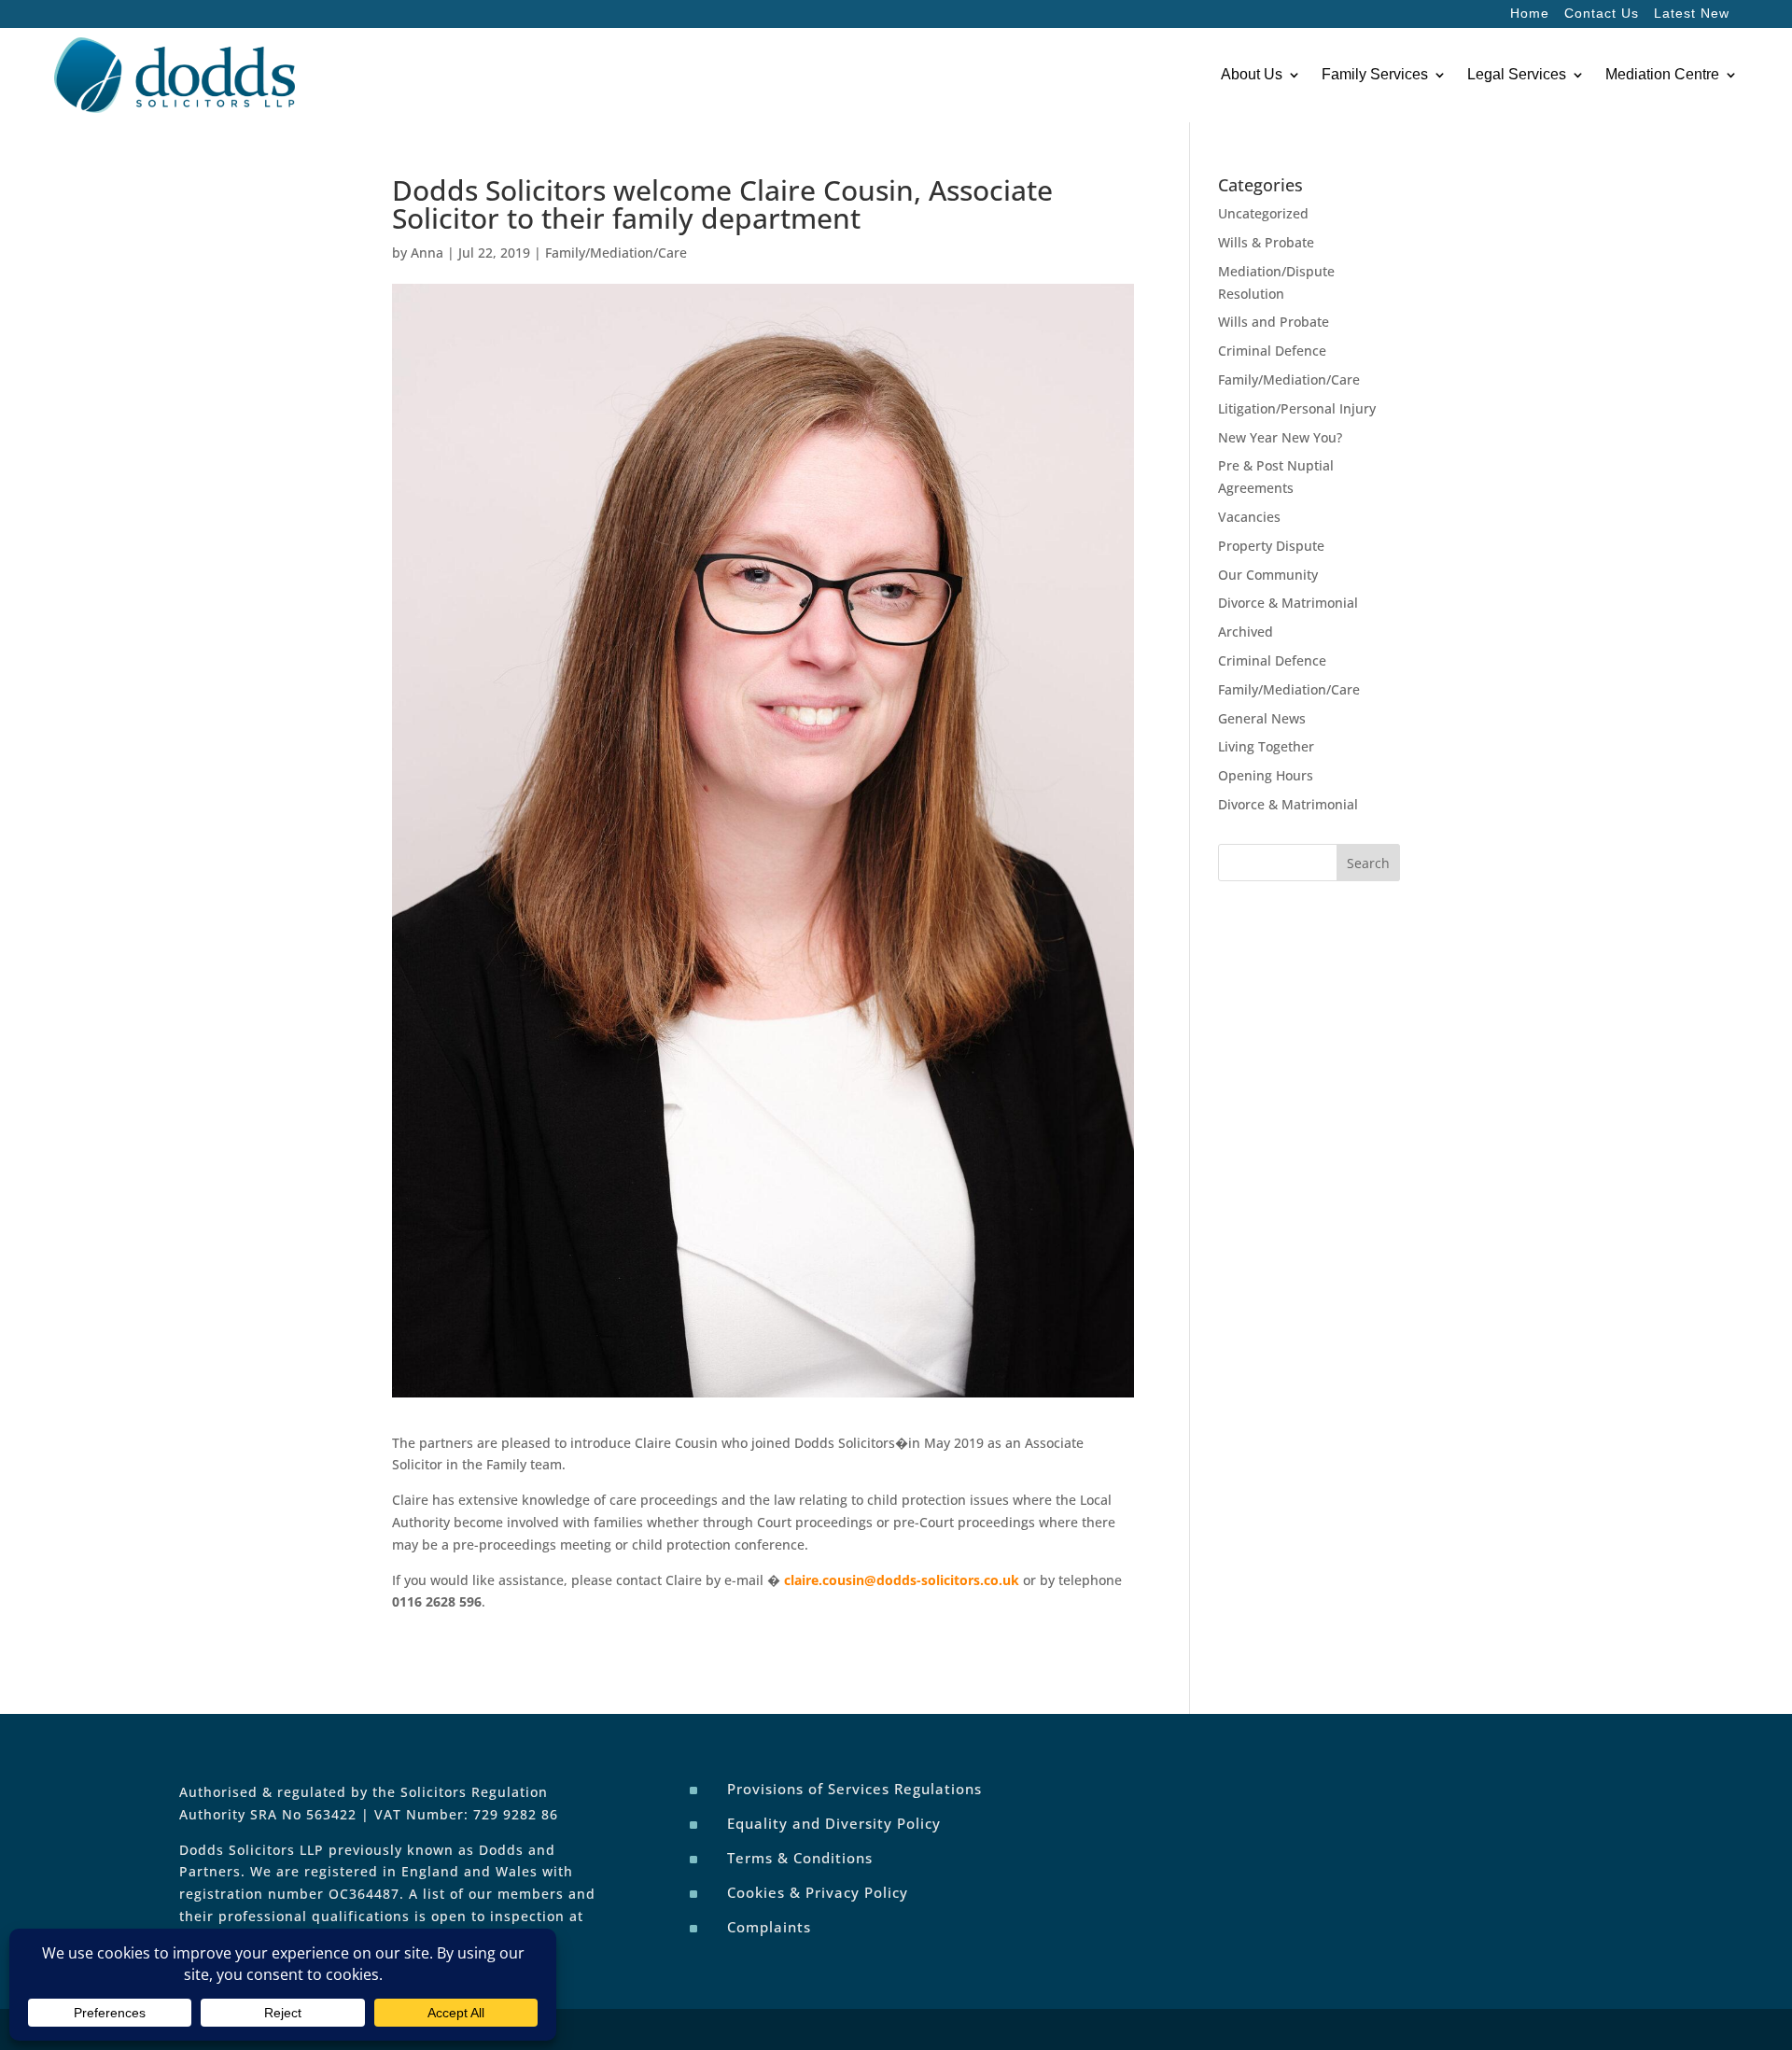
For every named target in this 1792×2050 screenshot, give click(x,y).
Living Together (1266, 746)
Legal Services (1517, 74)
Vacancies (1249, 517)
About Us (1252, 74)
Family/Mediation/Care (616, 253)
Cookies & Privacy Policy (818, 1892)
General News (1262, 718)
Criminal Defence (1272, 351)
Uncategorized (1263, 213)
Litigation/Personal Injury (1297, 408)
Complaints (769, 1927)
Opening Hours (1266, 775)
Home (1530, 13)
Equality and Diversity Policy (834, 1823)
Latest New (1692, 13)
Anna (427, 253)
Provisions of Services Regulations (854, 1789)
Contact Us (1602, 13)
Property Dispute (1271, 546)
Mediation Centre (1662, 74)
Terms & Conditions (800, 1858)
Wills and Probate (1274, 322)
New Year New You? (1280, 437)
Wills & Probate (1266, 242)
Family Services (1375, 74)
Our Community (1268, 575)
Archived (1246, 632)
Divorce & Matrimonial (1288, 603)
